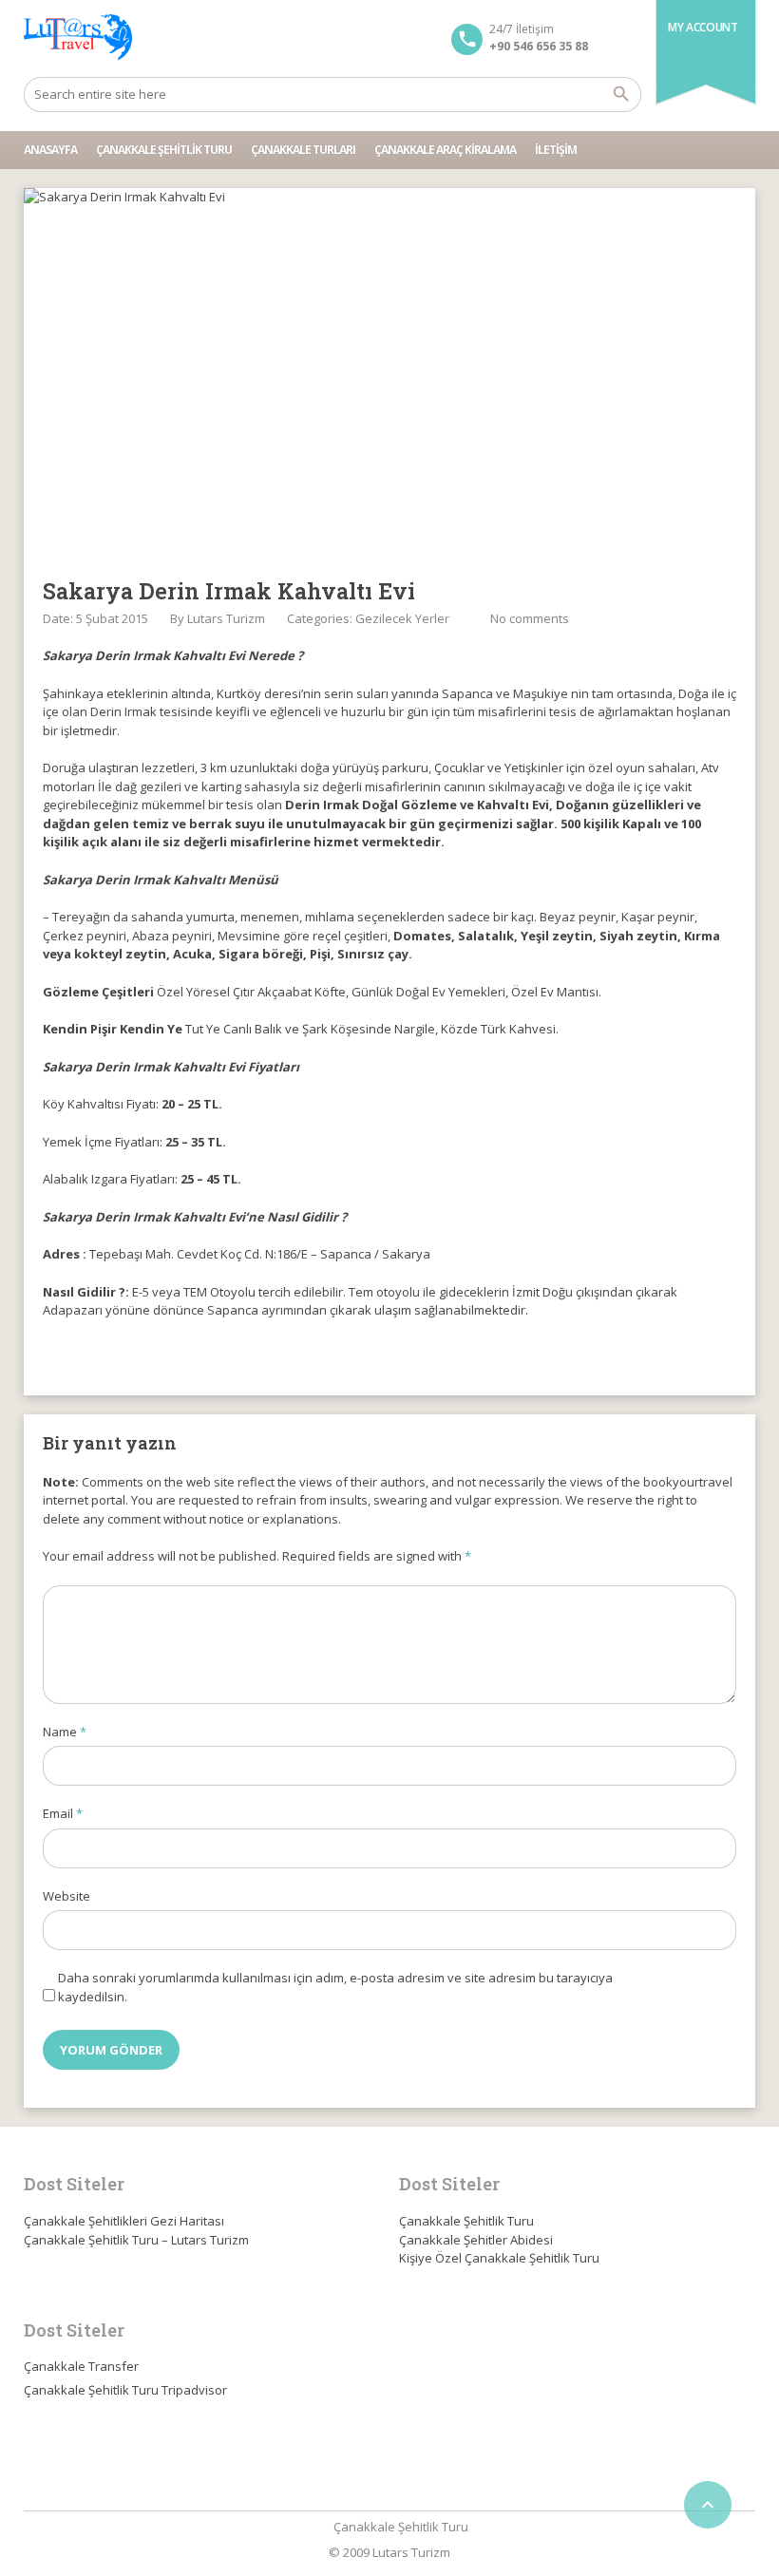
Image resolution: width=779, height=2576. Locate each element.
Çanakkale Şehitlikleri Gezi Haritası (124, 2221)
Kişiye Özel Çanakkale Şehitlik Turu (499, 2258)
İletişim (556, 150)
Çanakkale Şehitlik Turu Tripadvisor (125, 2390)
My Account (703, 27)
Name (65, 1732)
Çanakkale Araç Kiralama (445, 150)
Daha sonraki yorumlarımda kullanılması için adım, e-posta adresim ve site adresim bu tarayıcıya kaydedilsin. (335, 1987)
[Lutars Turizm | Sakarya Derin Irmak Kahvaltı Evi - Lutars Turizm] (78, 38)
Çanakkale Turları (303, 150)
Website (66, 1896)
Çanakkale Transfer (81, 2366)
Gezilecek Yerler (402, 618)
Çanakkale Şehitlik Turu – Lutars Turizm (136, 2240)
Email (63, 1813)
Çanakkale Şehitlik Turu (164, 150)
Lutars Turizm (226, 618)
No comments (530, 618)
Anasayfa (50, 150)
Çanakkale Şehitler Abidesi (476, 2240)
